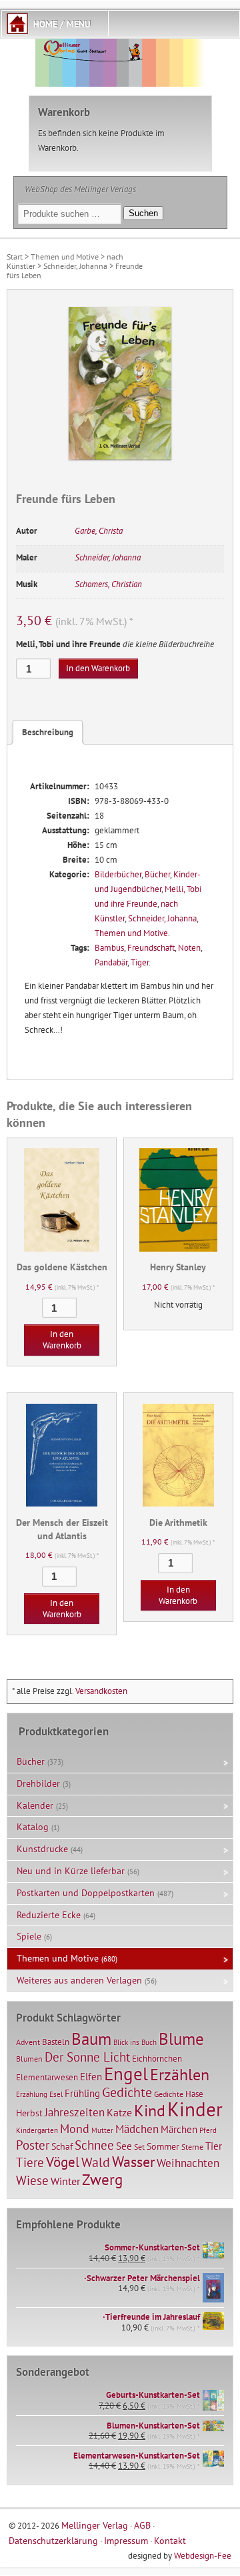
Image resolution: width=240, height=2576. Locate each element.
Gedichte (127, 2092)
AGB (142, 2525)
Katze (119, 2112)
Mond (75, 2128)
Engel (126, 2074)
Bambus (109, 948)
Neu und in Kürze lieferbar (71, 1871)
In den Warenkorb (98, 668)
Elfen (91, 2077)
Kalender (35, 1805)
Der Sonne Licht (87, 2057)
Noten (189, 948)
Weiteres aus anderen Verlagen (79, 1980)
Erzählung (32, 2094)
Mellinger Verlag (95, 2525)
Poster (33, 2145)
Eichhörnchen (157, 2058)
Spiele (29, 1936)
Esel (56, 2094)
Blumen (29, 2059)
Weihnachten (188, 2163)
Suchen (143, 213)
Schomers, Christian (108, 584)
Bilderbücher (118, 874)
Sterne (192, 2147)
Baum (91, 2039)
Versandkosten (101, 1691)
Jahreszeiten (75, 2112)
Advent (28, 2042)
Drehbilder (38, 1783)
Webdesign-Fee (203, 2556)
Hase (194, 2094)
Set (139, 2147)
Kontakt (170, 2540)
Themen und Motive (65, 257)
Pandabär (111, 962)
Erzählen (180, 2075)
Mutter (102, 2130)
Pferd (208, 2130)
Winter (65, 2181)
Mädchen (137, 2129)
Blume (181, 2039)
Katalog (33, 1827)
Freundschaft (151, 948)
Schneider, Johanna (75, 266)
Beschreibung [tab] (48, 732)
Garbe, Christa (99, 531)
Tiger (140, 962)
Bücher (157, 874)
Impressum (126, 2540)
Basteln (56, 2042)
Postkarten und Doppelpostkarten (86, 1893)
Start (15, 257)
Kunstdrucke (42, 1849)
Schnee (94, 2145)
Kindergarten (37, 2130)
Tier (214, 2146)
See (124, 2146)
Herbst (29, 2113)
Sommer (163, 2146)
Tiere (30, 2162)
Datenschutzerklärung (53, 2540)
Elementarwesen (47, 2077)
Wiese (32, 2180)
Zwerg (102, 2179)
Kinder (195, 2109)
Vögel (63, 2162)
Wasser (133, 2162)
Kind (150, 2110)
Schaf (62, 2146)
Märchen (179, 2129)
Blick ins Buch (135, 2042)
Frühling (82, 2093)
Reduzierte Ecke (49, 1915)
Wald (96, 2162)
